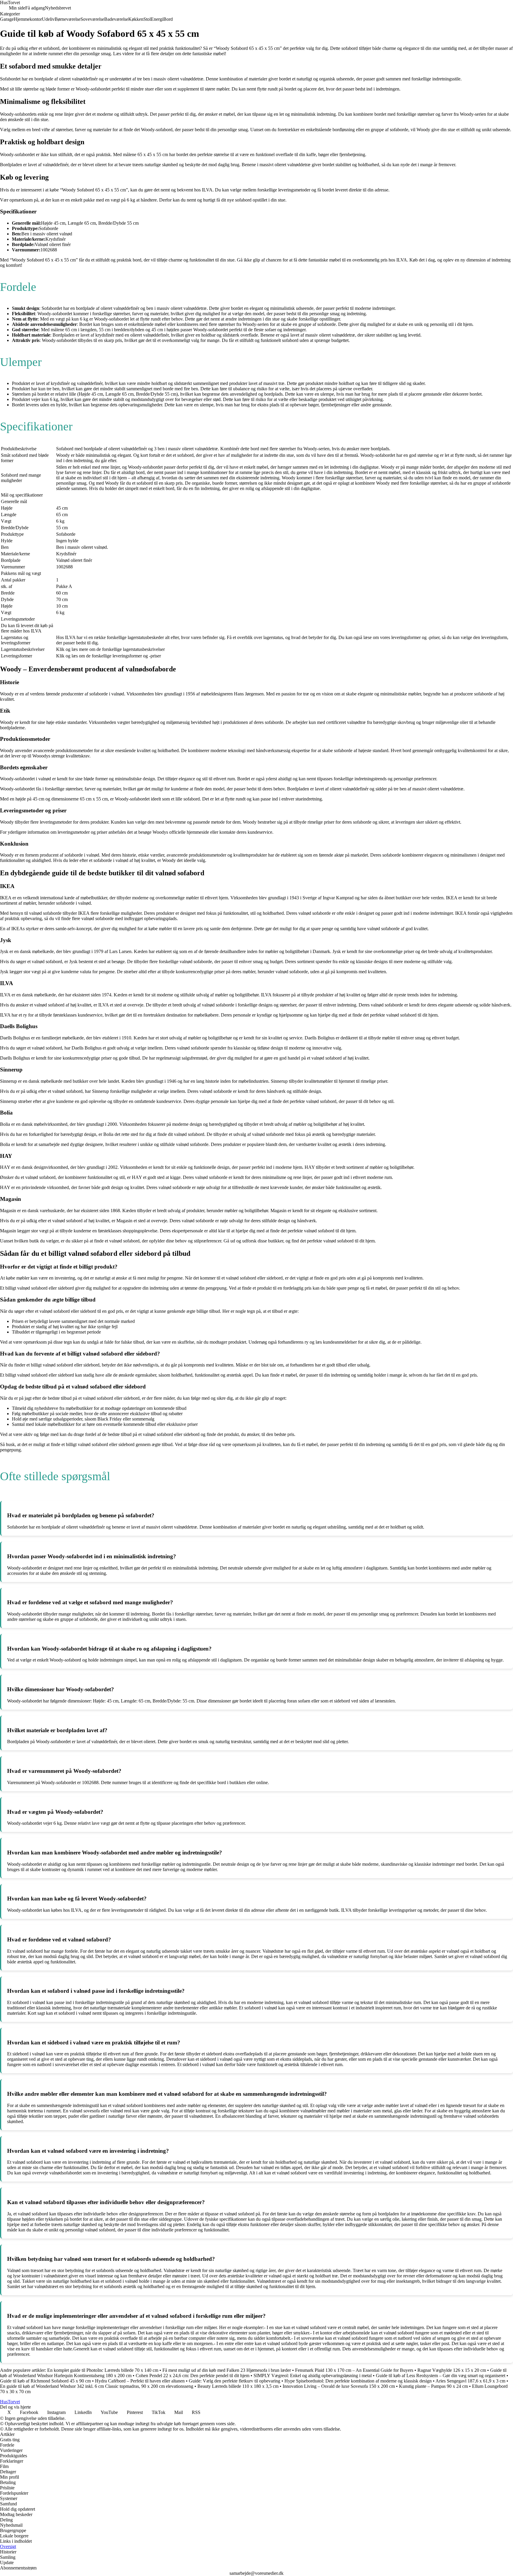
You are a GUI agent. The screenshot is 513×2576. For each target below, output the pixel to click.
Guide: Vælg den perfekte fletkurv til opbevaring (235, 2381)
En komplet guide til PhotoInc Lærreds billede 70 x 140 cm (103, 2370)
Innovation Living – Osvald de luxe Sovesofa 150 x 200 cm (339, 2386)
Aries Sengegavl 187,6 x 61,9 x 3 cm (470, 2381)
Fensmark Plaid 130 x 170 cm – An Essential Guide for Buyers (354, 2370)
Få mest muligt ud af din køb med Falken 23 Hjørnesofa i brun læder (227, 2370)
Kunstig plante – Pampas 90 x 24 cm (433, 2386)
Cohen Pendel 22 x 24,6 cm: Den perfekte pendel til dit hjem (193, 2376)
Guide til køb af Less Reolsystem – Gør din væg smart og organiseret (441, 2376)
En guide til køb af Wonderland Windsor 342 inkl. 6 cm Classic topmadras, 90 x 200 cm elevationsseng (97, 2386)
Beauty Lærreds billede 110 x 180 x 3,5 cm (238, 2386)
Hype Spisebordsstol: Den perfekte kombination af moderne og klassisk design (358, 2381)
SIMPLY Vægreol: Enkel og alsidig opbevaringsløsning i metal (313, 2376)
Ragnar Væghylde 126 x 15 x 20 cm (452, 2370)
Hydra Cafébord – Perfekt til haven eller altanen (140, 2381)
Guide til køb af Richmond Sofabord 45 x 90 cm (45, 2381)
